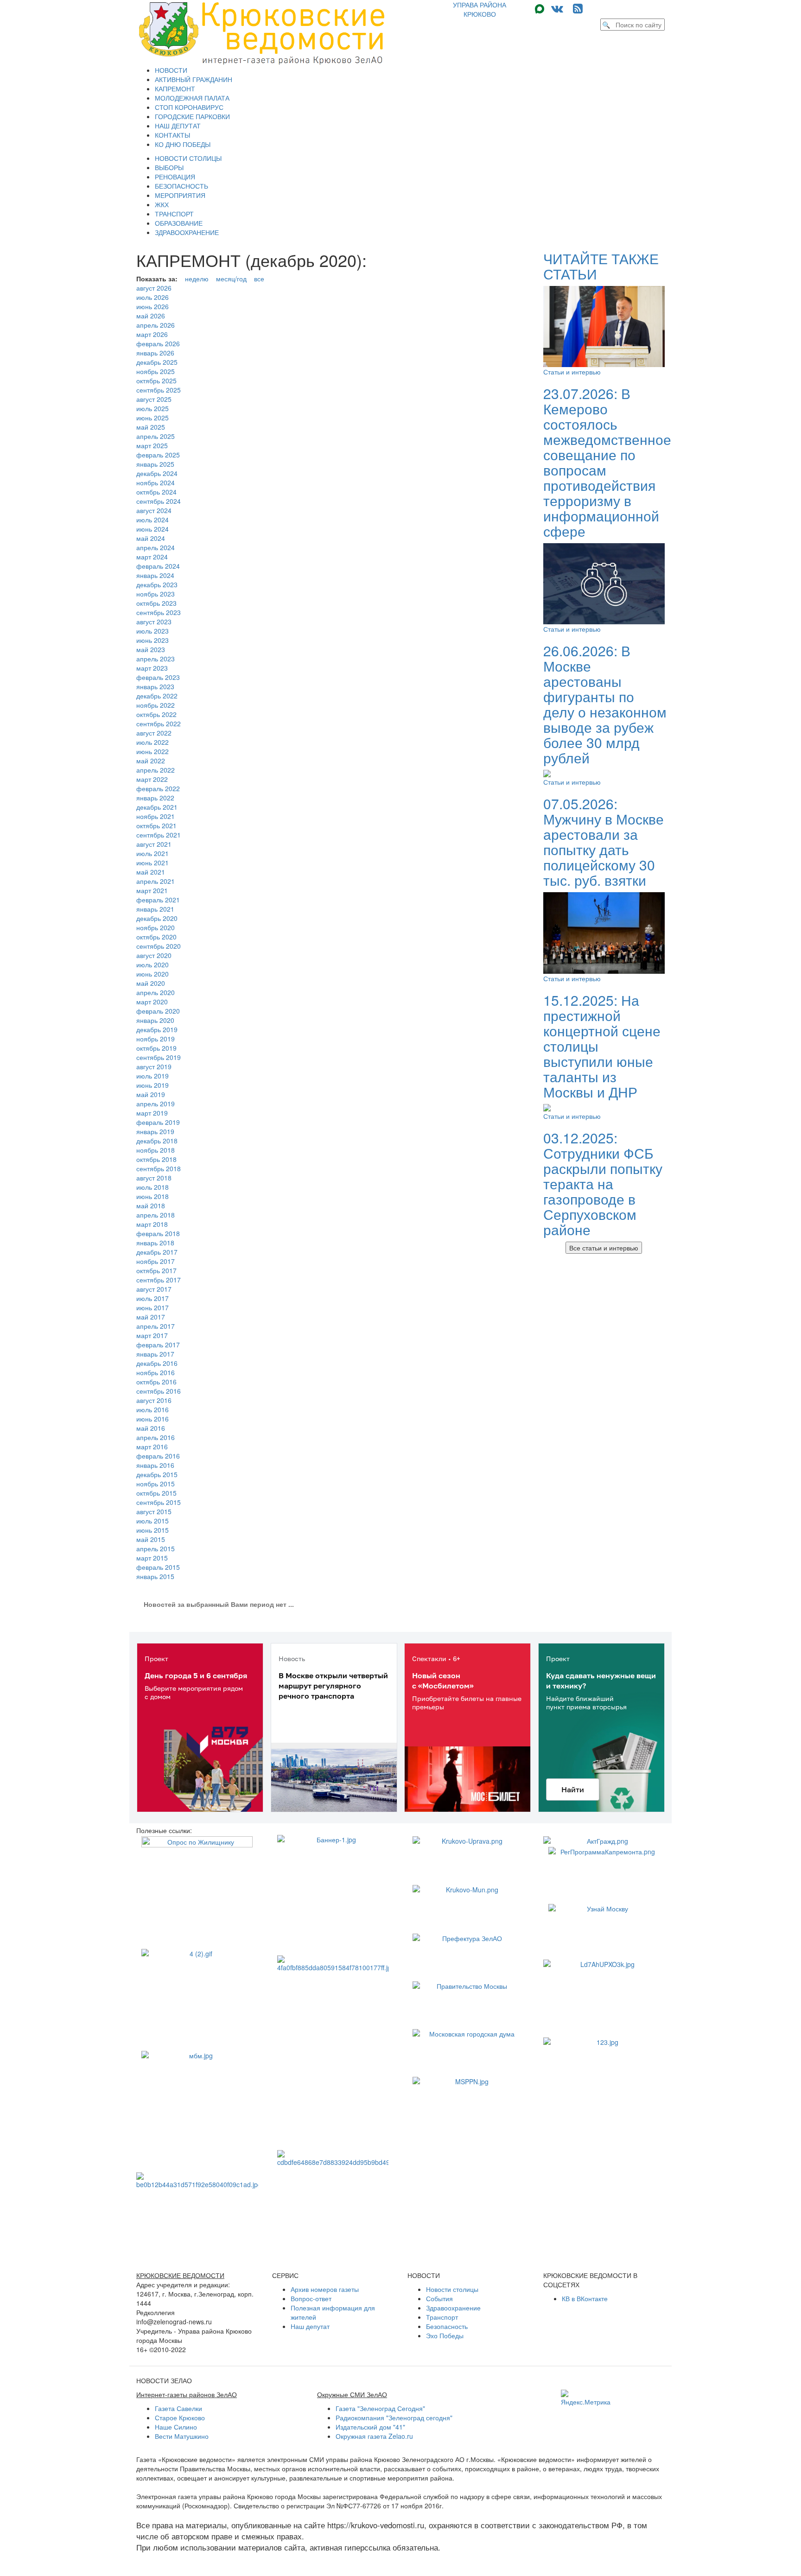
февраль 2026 (158, 343)
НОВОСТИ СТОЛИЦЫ (188, 158)
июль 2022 (153, 742)
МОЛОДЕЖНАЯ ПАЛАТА (192, 98)
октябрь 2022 (156, 714)
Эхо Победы (445, 2335)
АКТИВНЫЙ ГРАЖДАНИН (194, 79)
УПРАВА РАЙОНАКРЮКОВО (480, 9)
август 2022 (154, 733)
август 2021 (154, 844)
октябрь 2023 (156, 603)
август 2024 (154, 510)
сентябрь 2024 (159, 501)
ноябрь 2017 (156, 1261)
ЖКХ (162, 204)
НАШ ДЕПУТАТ (178, 126)
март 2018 (152, 1224)
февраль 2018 (158, 1233)
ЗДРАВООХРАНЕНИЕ (187, 232)
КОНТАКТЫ (172, 135)
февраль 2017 (158, 1345)
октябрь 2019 (156, 1048)
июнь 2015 (153, 1530)
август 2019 (154, 1066)
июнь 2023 (153, 640)
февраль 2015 (158, 1567)
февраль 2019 (158, 1122)
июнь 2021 (153, 863)
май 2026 (151, 316)
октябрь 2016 (156, 1382)
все (259, 279)
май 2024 (151, 538)
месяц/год (231, 279)
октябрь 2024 (156, 492)
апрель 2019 (156, 1104)
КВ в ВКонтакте (585, 2298)
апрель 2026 (156, 325)
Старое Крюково (180, 2417)
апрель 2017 (156, 1326)
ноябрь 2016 (156, 1372)
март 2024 (152, 557)
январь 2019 (155, 1131)
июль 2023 (153, 631)
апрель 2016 (156, 1437)
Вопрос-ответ (311, 2298)
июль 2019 (153, 1076)
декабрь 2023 (157, 584)
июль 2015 (153, 1521)
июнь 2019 (153, 1085)
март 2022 (152, 779)
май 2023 (151, 649)
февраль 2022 (158, 788)
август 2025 (154, 399)
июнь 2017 (153, 1307)
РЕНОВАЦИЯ (175, 177)
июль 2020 (153, 964)
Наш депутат (310, 2326)
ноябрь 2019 (156, 1039)
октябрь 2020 (156, 937)
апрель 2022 (156, 770)
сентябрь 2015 (159, 1502)
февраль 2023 (158, 677)
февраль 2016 (158, 1456)
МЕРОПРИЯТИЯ (180, 195)
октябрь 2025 (156, 381)
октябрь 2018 (156, 1159)
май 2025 (151, 427)
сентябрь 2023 (159, 612)
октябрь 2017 (156, 1270)
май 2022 (151, 761)
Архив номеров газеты (325, 2289)
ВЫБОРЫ (169, 167)
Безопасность (447, 2326)
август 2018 (154, 1178)
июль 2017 (153, 1298)
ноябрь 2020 (156, 927)
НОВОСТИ (171, 70)
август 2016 (154, 1400)
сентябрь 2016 (159, 1391)
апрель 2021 (156, 881)
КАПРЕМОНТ (175, 89)
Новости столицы (452, 2289)
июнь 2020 (153, 974)
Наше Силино (176, 2427)
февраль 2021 (158, 900)
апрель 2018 (156, 1215)
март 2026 (152, 334)
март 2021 (152, 890)
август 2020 (154, 955)
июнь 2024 (153, 529)
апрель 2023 (156, 659)
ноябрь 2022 (156, 705)
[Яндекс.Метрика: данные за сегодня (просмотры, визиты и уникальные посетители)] (586, 2398)
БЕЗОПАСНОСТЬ (181, 186)
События (439, 2298)
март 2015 (152, 1558)
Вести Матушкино (182, 2436)
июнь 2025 (153, 418)
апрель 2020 (156, 992)
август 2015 (154, 1511)
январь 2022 (155, 798)
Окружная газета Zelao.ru (374, 2436)
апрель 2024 (156, 547)
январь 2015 (155, 1576)
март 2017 (152, 1335)
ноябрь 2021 (156, 816)
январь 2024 (155, 575)
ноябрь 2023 (156, 594)
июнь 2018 (153, 1196)
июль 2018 (153, 1187)
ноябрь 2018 (156, 1150)
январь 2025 (155, 464)
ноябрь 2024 (156, 482)
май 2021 (151, 872)
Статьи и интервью (572, 372)
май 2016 (151, 1428)
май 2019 (151, 1094)
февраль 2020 (158, 1011)
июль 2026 (153, 297)
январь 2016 (155, 1465)
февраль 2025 (158, 455)
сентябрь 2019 (159, 1057)
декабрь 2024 (157, 473)
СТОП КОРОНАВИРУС (189, 107)
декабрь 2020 (157, 918)
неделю (197, 279)
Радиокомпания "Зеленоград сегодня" (394, 2417)
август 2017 (154, 1289)
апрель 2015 (156, 1548)
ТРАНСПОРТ (174, 214)
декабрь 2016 (157, 1363)
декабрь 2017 (157, 1252)
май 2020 (151, 983)
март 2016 (152, 1447)
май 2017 (151, 1317)
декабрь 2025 (157, 362)
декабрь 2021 (157, 807)
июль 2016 (153, 1409)
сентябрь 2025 (159, 390)
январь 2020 (155, 1020)
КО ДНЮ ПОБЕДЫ (183, 144)
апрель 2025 (156, 436)
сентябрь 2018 (159, 1168)
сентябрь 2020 (159, 946)
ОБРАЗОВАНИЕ (179, 223)
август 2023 (154, 622)
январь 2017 (155, 1354)
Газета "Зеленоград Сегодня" (380, 2408)
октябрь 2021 (156, 825)
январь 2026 (155, 353)
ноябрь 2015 (156, 1484)
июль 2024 (153, 520)
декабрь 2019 (157, 1029)
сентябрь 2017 (159, 1280)
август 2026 (154, 288)
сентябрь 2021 (159, 835)
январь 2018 (155, 1243)
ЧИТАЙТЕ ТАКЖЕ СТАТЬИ (601, 266)
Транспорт (442, 2317)
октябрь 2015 (156, 1493)
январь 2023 (155, 686)
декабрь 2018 (157, 1141)
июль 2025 (153, 408)
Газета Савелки (178, 2408)
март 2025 (152, 445)
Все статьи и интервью (604, 1248)
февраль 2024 (158, 566)
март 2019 (152, 1113)
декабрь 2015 (157, 1474)
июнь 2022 (153, 751)
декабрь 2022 (157, 696)
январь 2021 (155, 909)
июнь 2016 (153, 1419)
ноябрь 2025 (156, 371)
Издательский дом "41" (370, 2427)
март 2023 (152, 668)
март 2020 (152, 1002)
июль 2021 (153, 853)
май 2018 (151, 1206)
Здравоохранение (453, 2308)
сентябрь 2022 (159, 723)
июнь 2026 (153, 306)
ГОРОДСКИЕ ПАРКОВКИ (192, 116)
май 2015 (151, 1539)
